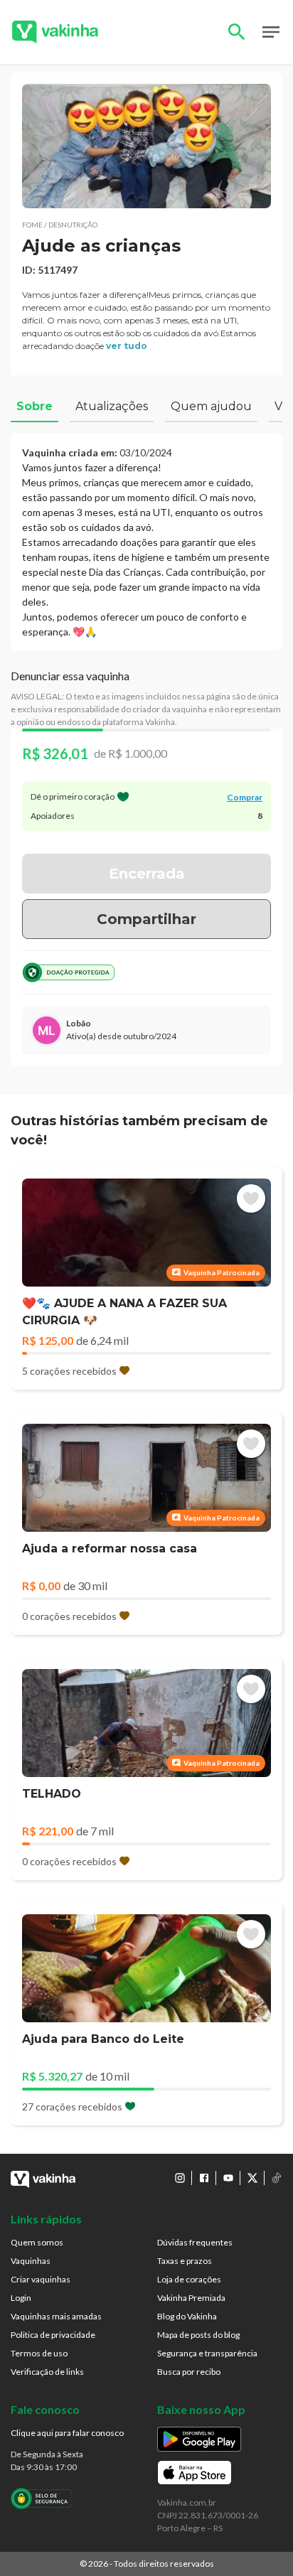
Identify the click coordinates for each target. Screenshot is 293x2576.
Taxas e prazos (185, 2261)
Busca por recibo (189, 2372)
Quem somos (37, 2242)
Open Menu (271, 32)
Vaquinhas (31, 2261)
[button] (146, 146)
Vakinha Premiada (191, 2298)
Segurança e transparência (207, 2353)
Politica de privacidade (53, 2335)
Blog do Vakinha (187, 2316)
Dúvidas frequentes (195, 2242)
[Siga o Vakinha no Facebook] (204, 2178)
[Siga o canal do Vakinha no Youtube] (228, 2178)
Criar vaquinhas (41, 2279)
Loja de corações (189, 2279)
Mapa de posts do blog (198, 2335)
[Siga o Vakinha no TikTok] (277, 2178)
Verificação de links (47, 2372)
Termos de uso (39, 2353)
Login (21, 2298)
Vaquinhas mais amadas (56, 2316)
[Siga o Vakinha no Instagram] (180, 2178)
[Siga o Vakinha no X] (252, 2178)
